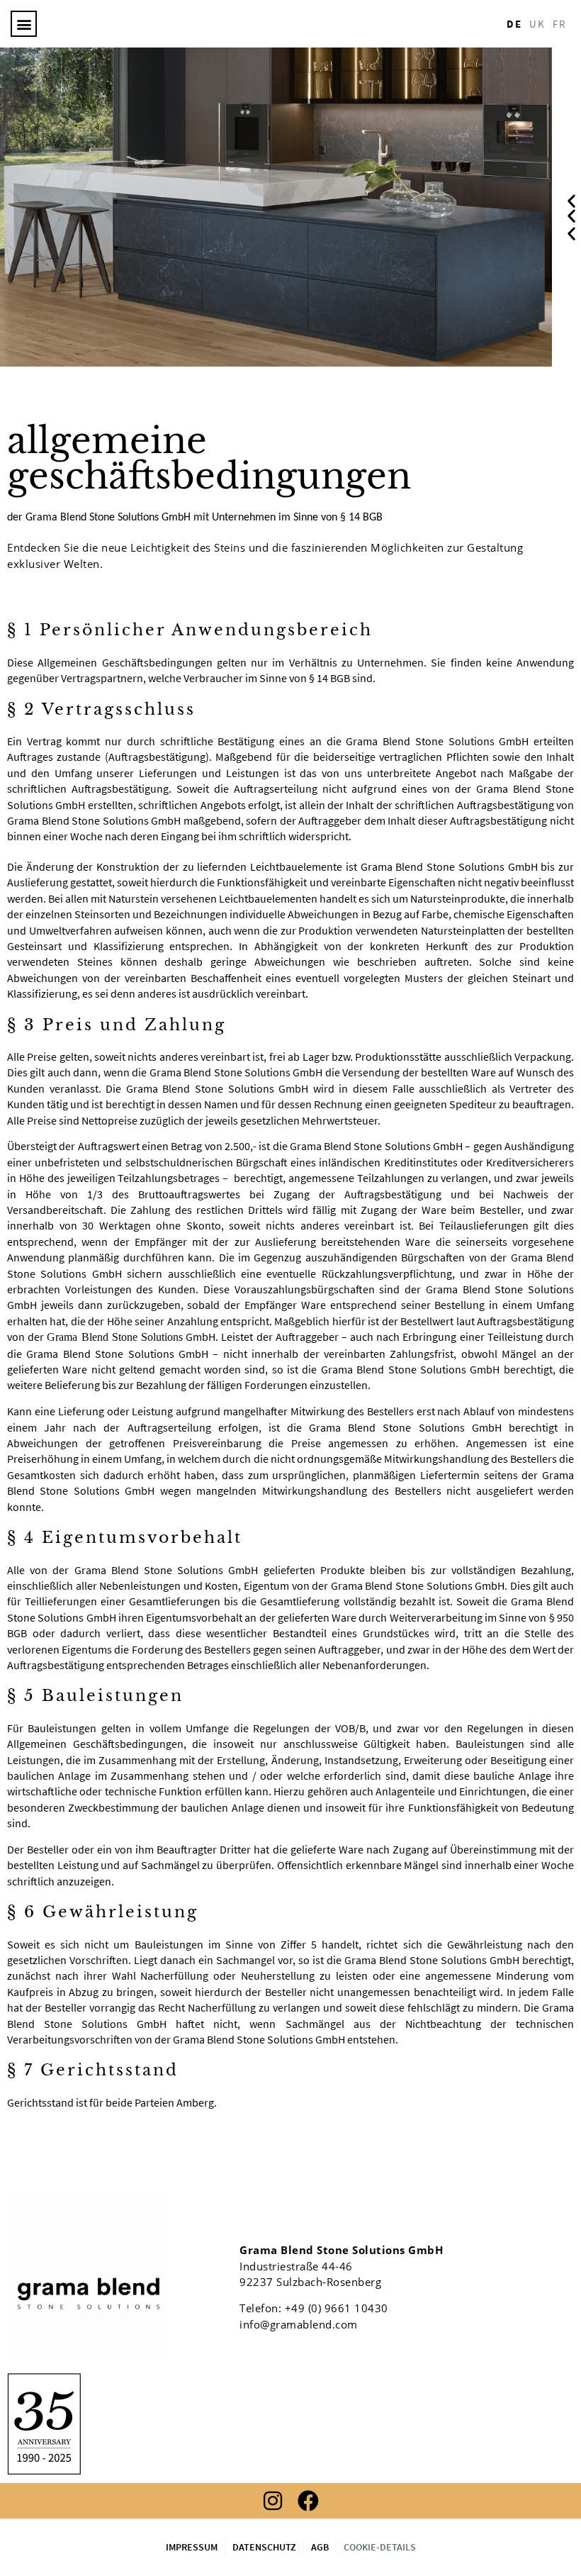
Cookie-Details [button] (380, 2547)
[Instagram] (273, 2501)
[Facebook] (308, 2501)
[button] (24, 24)
